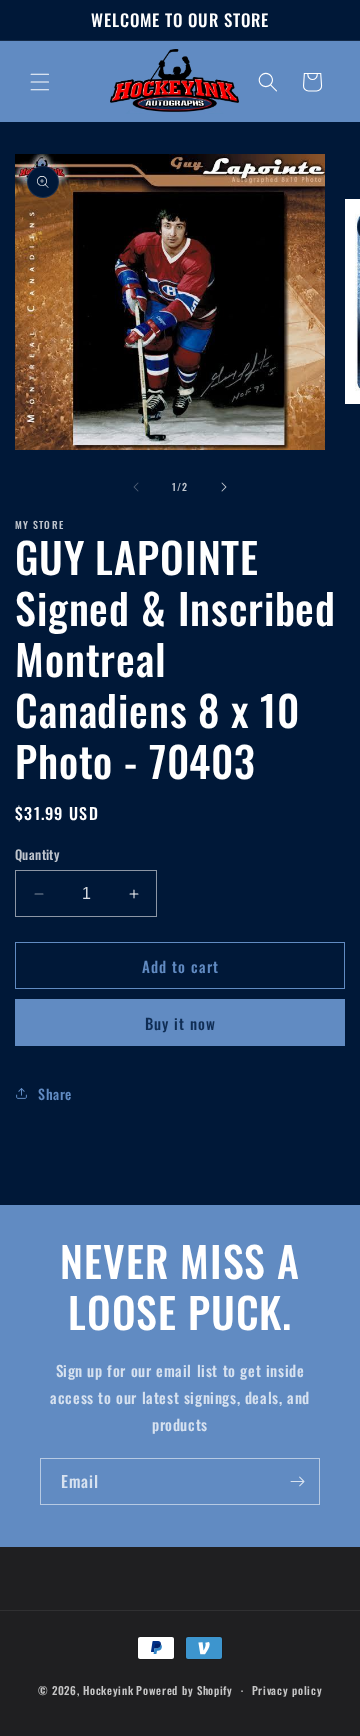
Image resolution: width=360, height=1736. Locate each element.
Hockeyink (108, 1690)
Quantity (37, 854)
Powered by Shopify (184, 1690)
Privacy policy (287, 1690)
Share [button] (55, 1093)
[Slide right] (224, 487)
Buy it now (180, 1023)
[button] (40, 82)
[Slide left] (136, 487)
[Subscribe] (297, 1481)
